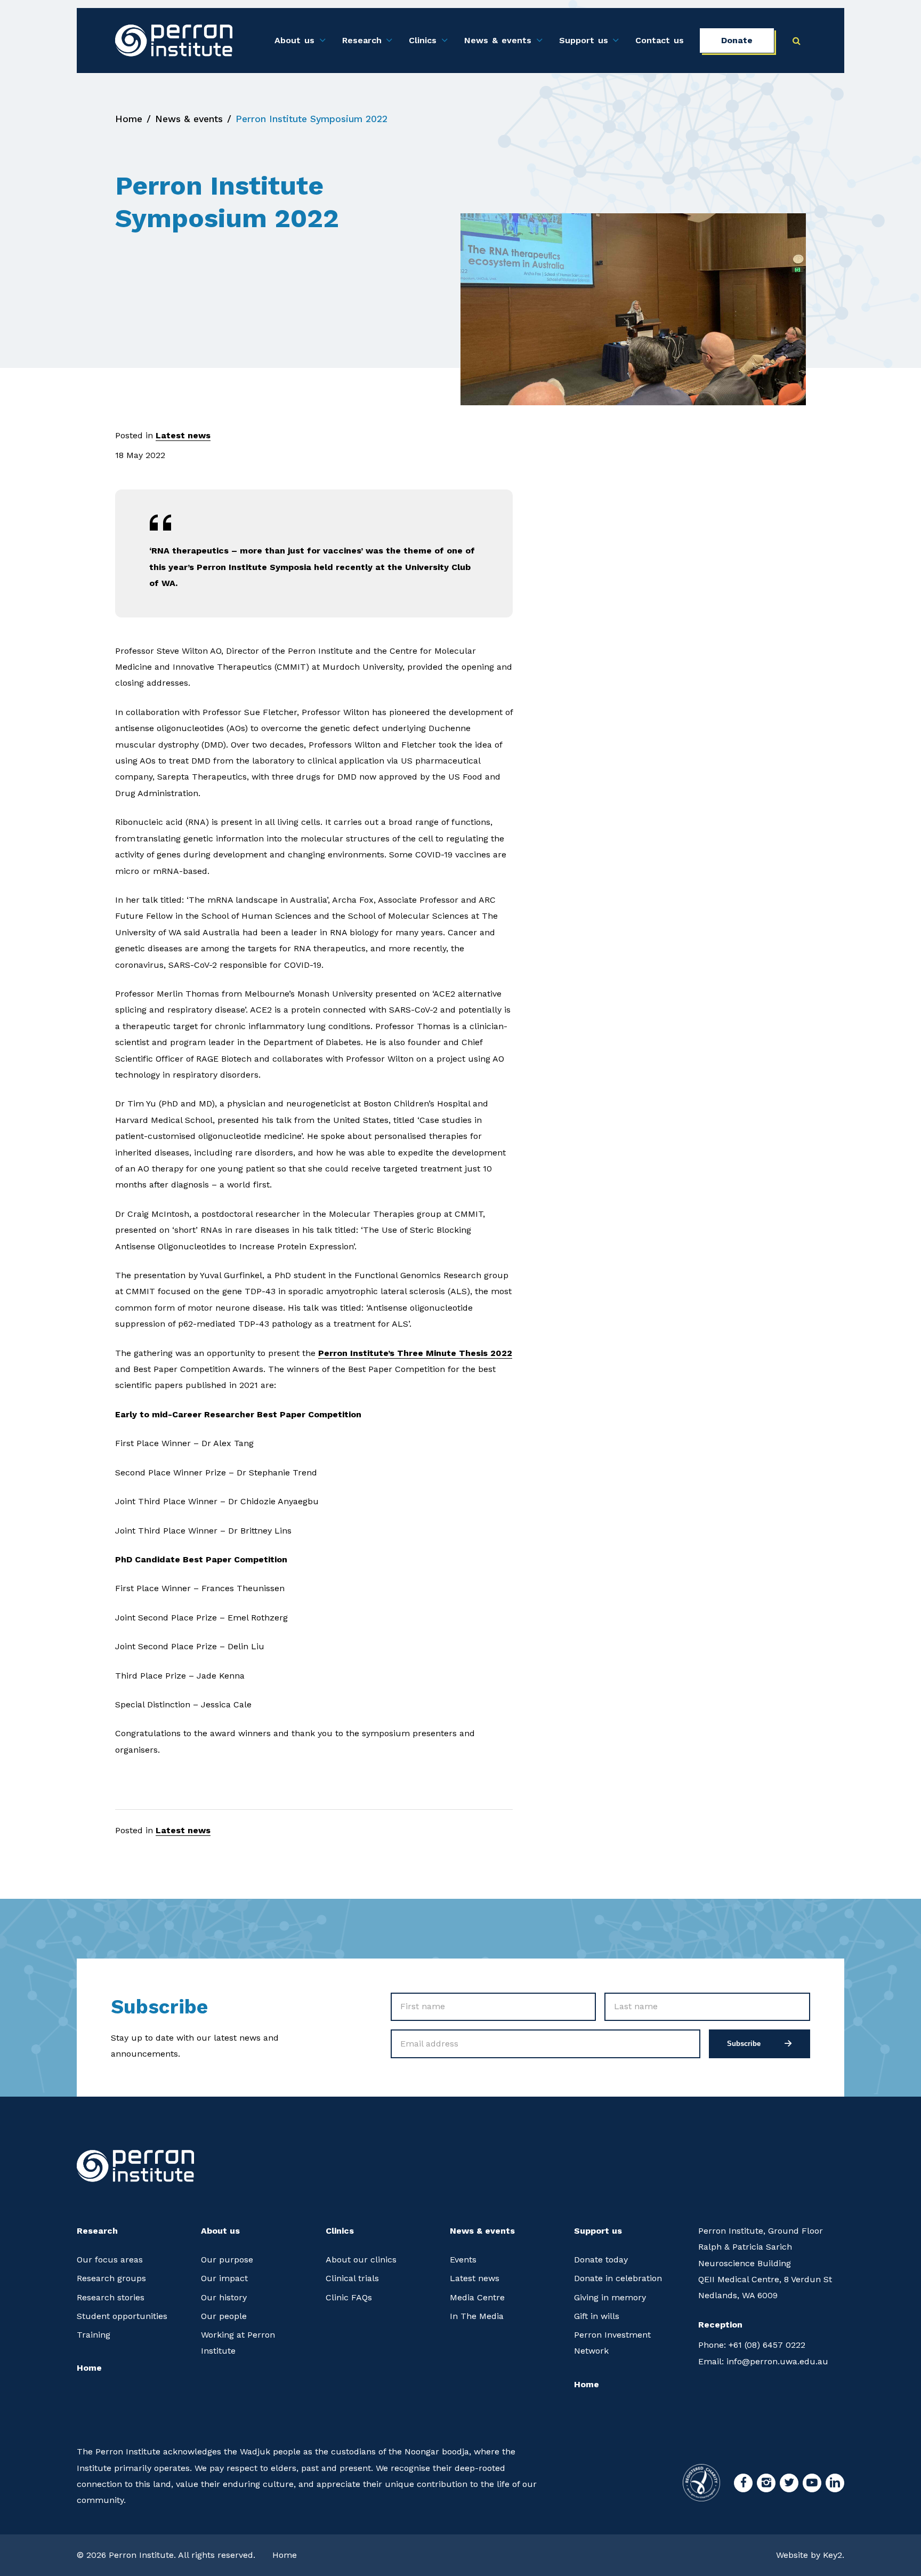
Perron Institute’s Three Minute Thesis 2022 (415, 1353)
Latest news (183, 435)
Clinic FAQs (349, 2297)
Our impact (224, 2278)
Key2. (834, 2555)
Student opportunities (122, 2316)
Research (362, 40)
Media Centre (477, 2297)
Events (463, 2260)
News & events (498, 40)
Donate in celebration (618, 2278)
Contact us (660, 40)
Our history (224, 2297)
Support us (584, 40)
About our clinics (361, 2260)
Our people (224, 2316)
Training (94, 2335)
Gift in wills (597, 2316)
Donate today (601, 2260)
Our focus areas (110, 2260)
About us (294, 40)
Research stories (111, 2297)
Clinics (423, 40)
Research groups (111, 2278)
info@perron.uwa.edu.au (763, 2361)
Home (129, 119)
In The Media (477, 2316)
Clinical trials (352, 2278)
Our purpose (227, 2260)
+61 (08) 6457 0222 (752, 2345)
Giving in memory (610, 2297)
